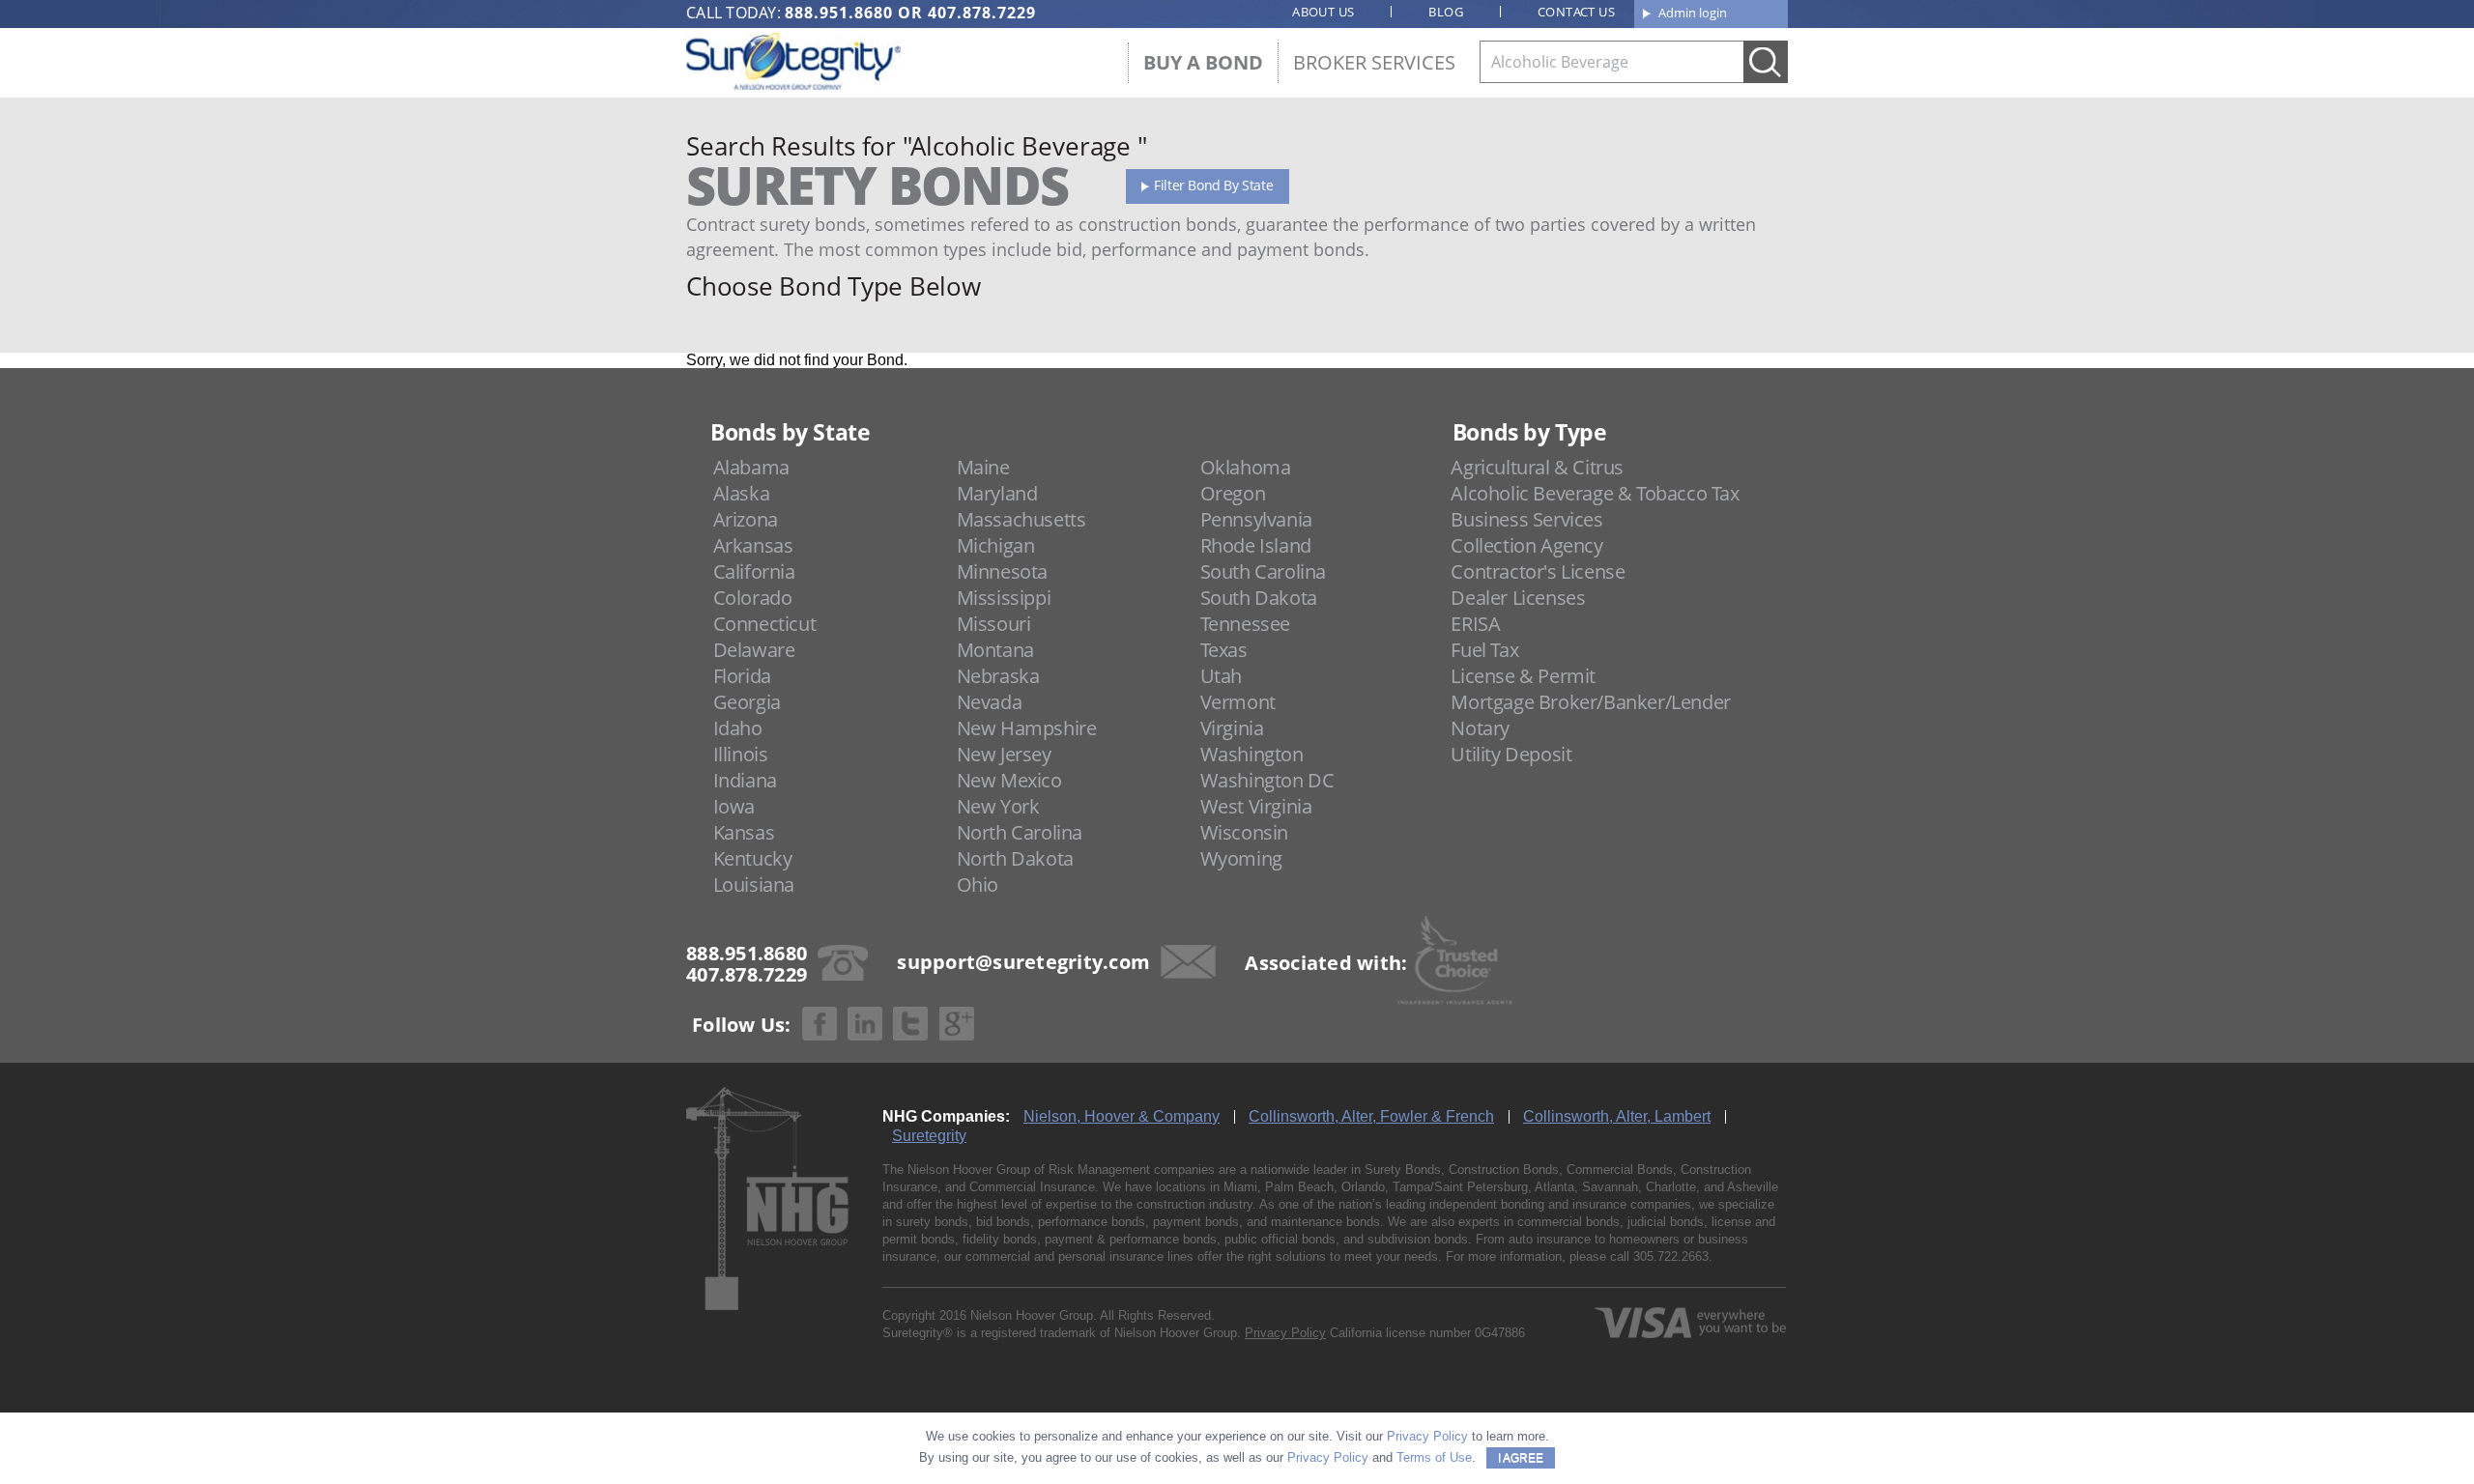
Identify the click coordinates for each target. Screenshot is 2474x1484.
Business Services (1526, 519)
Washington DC (1267, 780)
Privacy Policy (1285, 1333)
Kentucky (753, 858)
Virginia (1232, 728)
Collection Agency (1526, 545)
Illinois (741, 754)
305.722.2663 (1671, 1256)
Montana (995, 650)
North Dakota (1015, 858)
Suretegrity (929, 1136)
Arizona (746, 519)
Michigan (996, 545)
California (754, 571)
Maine (983, 467)
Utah (1221, 676)
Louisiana (754, 885)
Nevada (990, 702)
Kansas (744, 832)
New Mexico (1009, 780)
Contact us (1576, 12)
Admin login (1693, 13)
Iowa (734, 806)
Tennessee (1245, 624)
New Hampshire (1027, 728)
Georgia (747, 702)
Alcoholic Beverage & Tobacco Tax (1595, 493)
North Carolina (1020, 832)
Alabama (751, 467)
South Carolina (1263, 571)
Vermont (1238, 702)
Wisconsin (1244, 832)
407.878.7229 (982, 13)
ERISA (1475, 624)
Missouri (994, 624)
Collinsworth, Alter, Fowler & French (1371, 1116)
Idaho (738, 728)
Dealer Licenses (1518, 598)
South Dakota (1259, 598)
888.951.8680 (839, 13)
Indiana (745, 780)
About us (1323, 12)
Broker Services (1374, 62)
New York (998, 806)
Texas (1224, 650)
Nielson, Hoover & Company (1122, 1116)
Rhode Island (1256, 545)
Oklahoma (1246, 467)
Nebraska (998, 676)
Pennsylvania (1256, 519)
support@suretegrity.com (1023, 961)
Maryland (997, 493)
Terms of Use (1434, 1457)
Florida (742, 676)
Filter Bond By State (1213, 185)
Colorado (753, 598)
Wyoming (1241, 858)
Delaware (754, 650)
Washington (1252, 754)
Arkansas (753, 545)
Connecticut (765, 624)
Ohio (978, 885)
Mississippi (1004, 598)
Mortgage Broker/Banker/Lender (1590, 702)
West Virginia (1256, 806)
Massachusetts (1021, 519)
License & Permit (1523, 676)
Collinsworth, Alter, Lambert (1617, 1116)
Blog (1446, 12)
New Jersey (1004, 754)
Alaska (742, 493)
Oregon (1233, 493)
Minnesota (1002, 571)
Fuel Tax (1484, 650)
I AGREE (1521, 1458)
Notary (1480, 728)
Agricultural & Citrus (1537, 467)
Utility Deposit (1511, 754)
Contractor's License (1538, 571)
